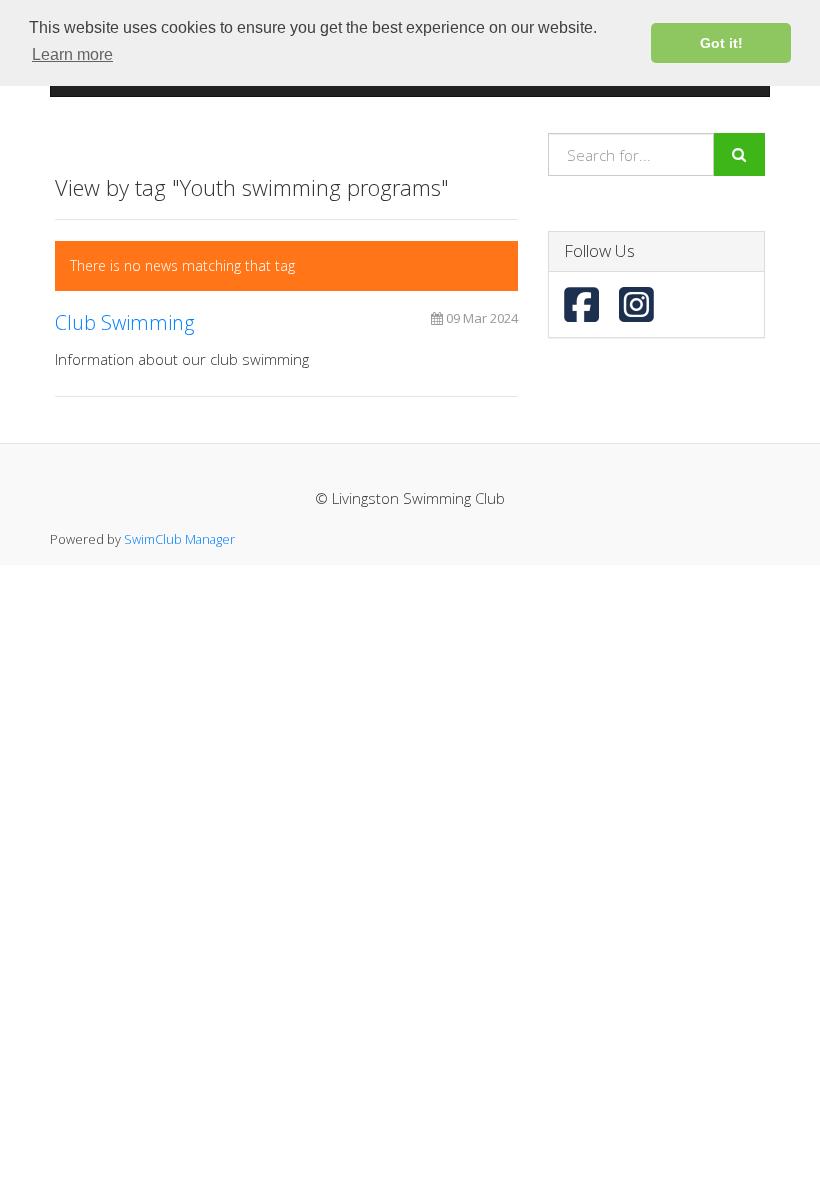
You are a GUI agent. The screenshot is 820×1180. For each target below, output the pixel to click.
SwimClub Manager (179, 539)
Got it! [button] (721, 43)
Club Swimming (124, 322)
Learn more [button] (72, 54)
